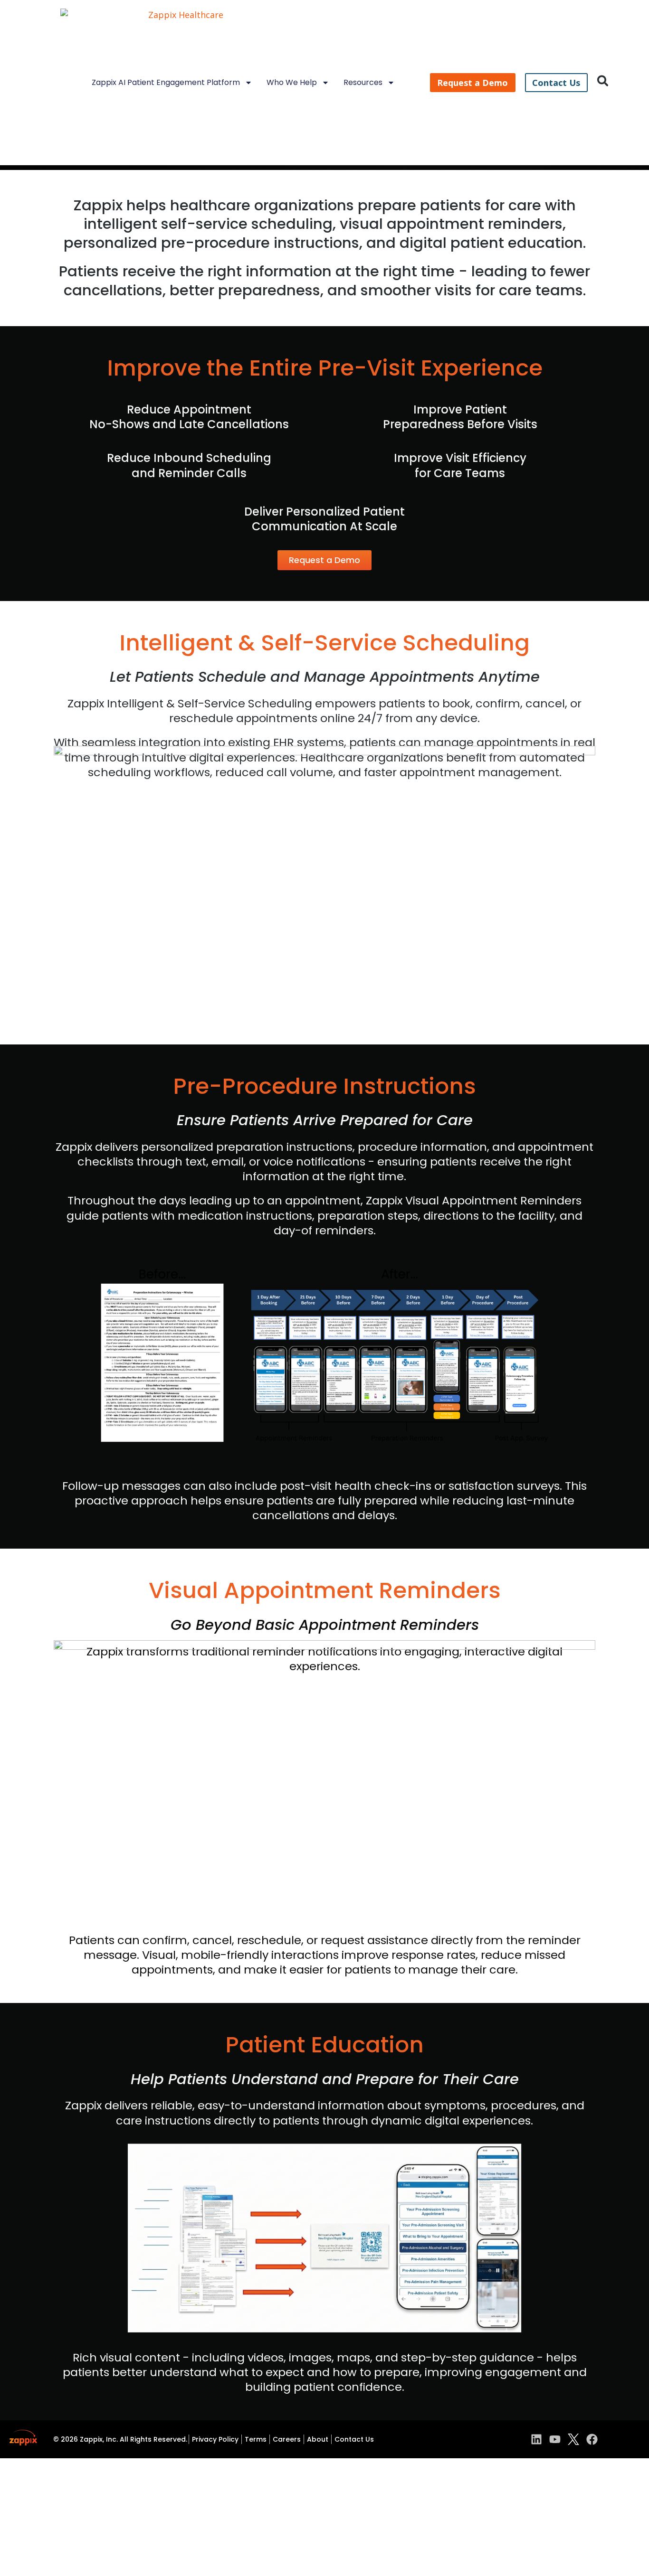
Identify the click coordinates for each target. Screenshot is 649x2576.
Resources (363, 82)
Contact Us (354, 2439)
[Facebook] (592, 2439)
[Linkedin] (536, 2439)
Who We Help (292, 82)
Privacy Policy (215, 2439)
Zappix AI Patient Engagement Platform (166, 82)
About (318, 2439)
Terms (256, 2439)
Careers (287, 2439)
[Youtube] (555, 2439)
